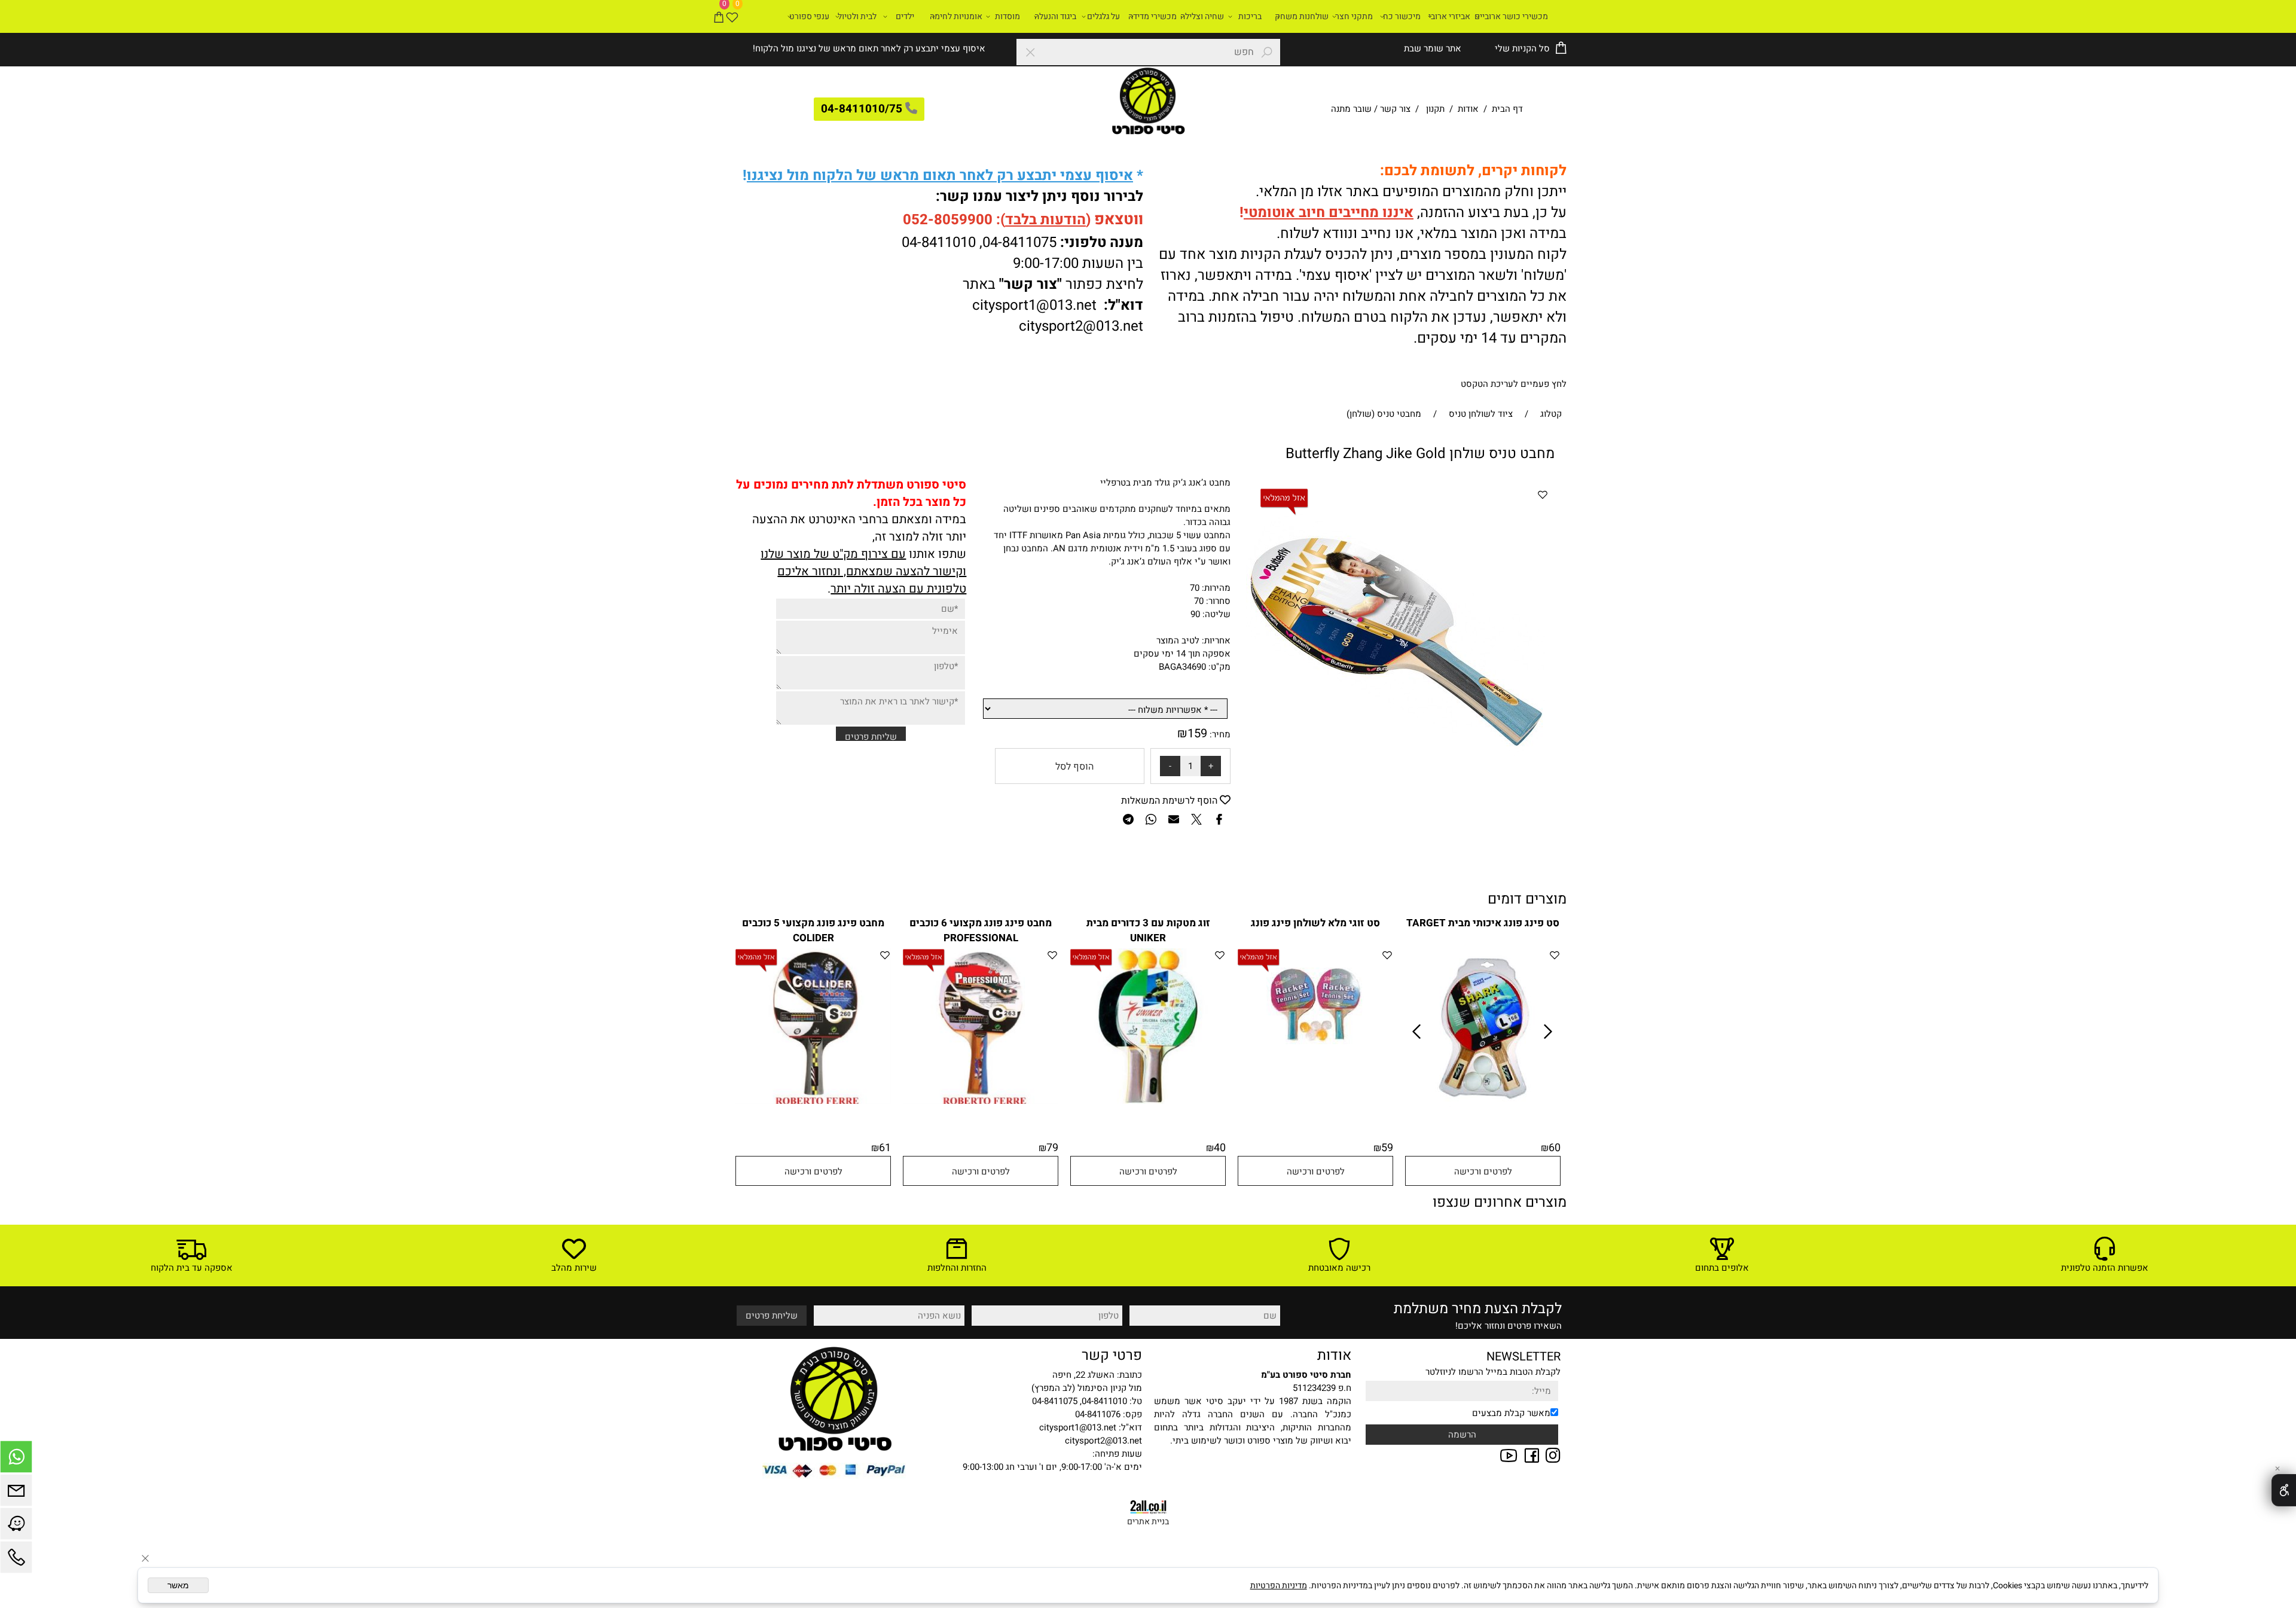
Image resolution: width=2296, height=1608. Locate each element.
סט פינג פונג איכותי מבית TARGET (1483, 923)
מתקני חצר (1354, 16)
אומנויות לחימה (956, 16)
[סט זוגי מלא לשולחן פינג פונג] (1316, 1044)
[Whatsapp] (16, 1460)
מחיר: (1219, 734)
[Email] (16, 1493)
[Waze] (16, 1527)
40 (1220, 1148)
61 (885, 1148)
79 (1052, 1148)
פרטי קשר (1112, 1355)
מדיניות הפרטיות (1279, 1586)
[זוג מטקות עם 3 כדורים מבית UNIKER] (1148, 1101)
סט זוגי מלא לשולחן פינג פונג (1315, 923)
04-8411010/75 (862, 109)
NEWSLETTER (1523, 1357)
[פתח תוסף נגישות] (2284, 1490)
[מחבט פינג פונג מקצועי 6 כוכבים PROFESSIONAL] (981, 1101)
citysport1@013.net (1034, 305)
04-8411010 (939, 242)
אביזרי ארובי (1449, 16)
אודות (1468, 109)
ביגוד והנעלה (1055, 16)
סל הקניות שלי (1521, 48)
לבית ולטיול (857, 16)
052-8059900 (948, 220)
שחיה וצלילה (1202, 16)
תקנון (1435, 109)
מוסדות (1007, 16)
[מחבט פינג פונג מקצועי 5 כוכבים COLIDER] (813, 1101)
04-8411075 (1019, 242)
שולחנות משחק (1302, 16)
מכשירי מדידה (1152, 16)
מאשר (178, 1585)
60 (1555, 1148)
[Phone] (16, 1560)
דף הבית (1506, 109)
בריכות (1250, 16)
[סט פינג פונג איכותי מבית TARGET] (1483, 1104)
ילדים (905, 16)
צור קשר (1395, 109)
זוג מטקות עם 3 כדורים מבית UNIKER (1148, 930)
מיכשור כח (1402, 16)
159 (1197, 733)
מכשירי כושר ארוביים (1511, 16)
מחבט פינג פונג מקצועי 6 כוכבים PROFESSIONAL (981, 930)
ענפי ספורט (809, 16)
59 (1387, 1148)
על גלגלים (1103, 16)
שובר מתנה (1351, 109)
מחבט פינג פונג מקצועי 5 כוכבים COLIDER (813, 930)
